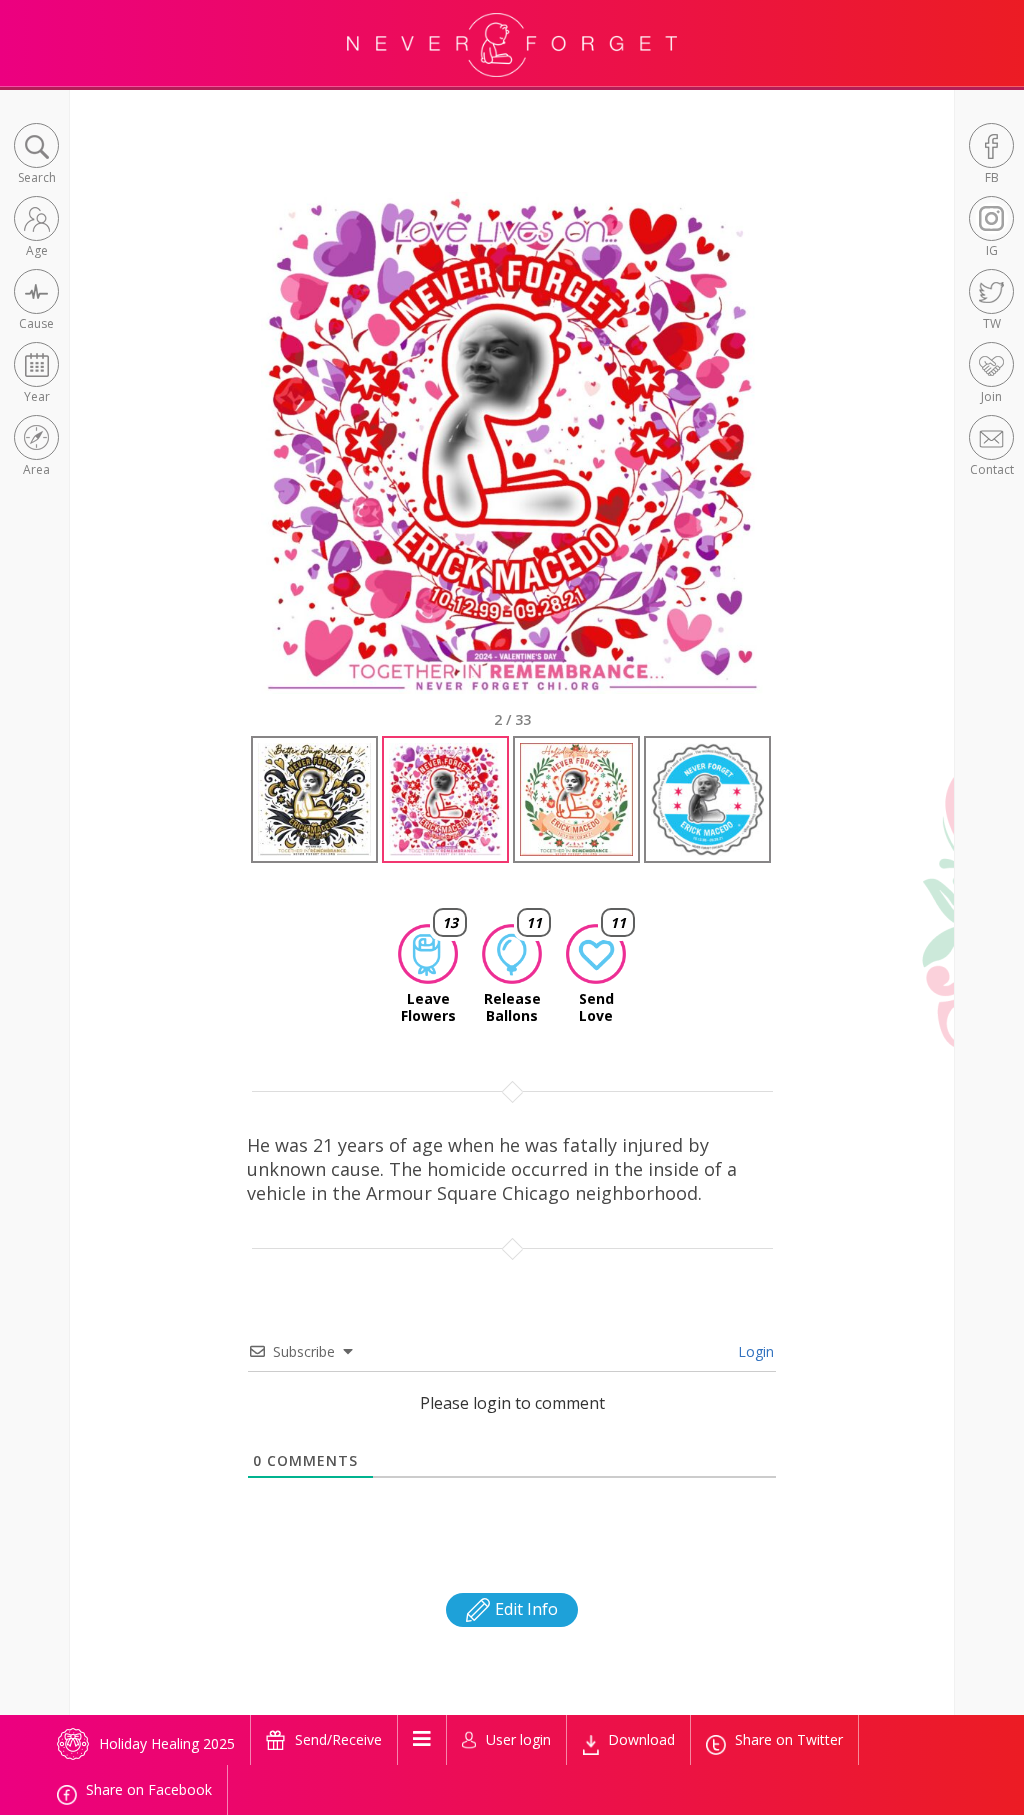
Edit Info (524, 1609)
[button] (36, 155)
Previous (231, 460)
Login (754, 1351)
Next (797, 460)
